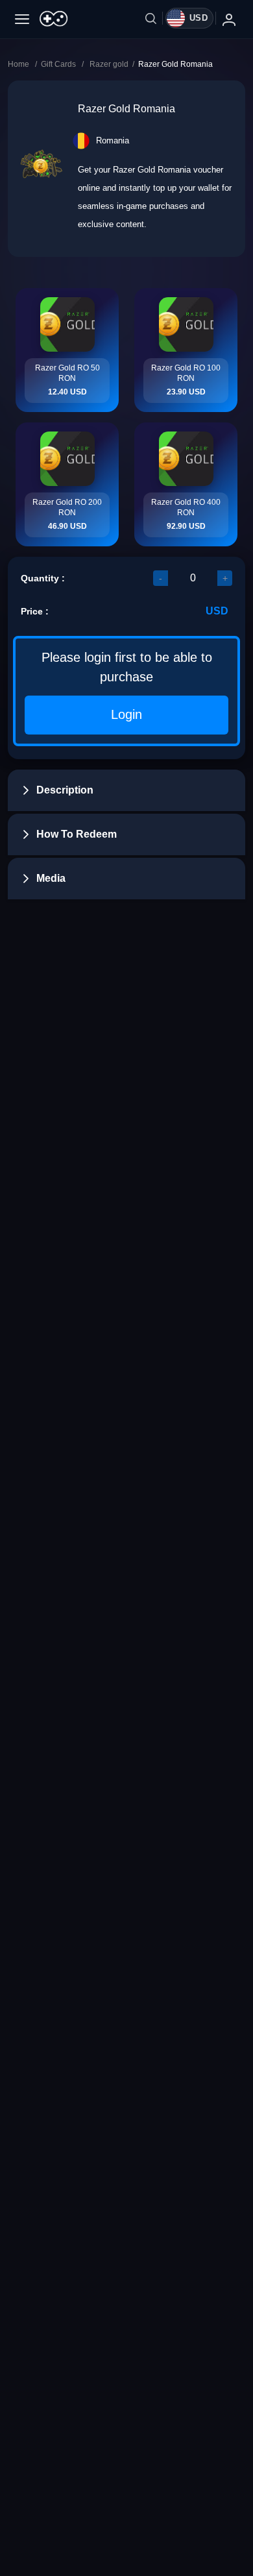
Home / (24, 64)
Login (126, 714)
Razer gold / (114, 64)
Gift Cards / (65, 64)
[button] (126, 790)
